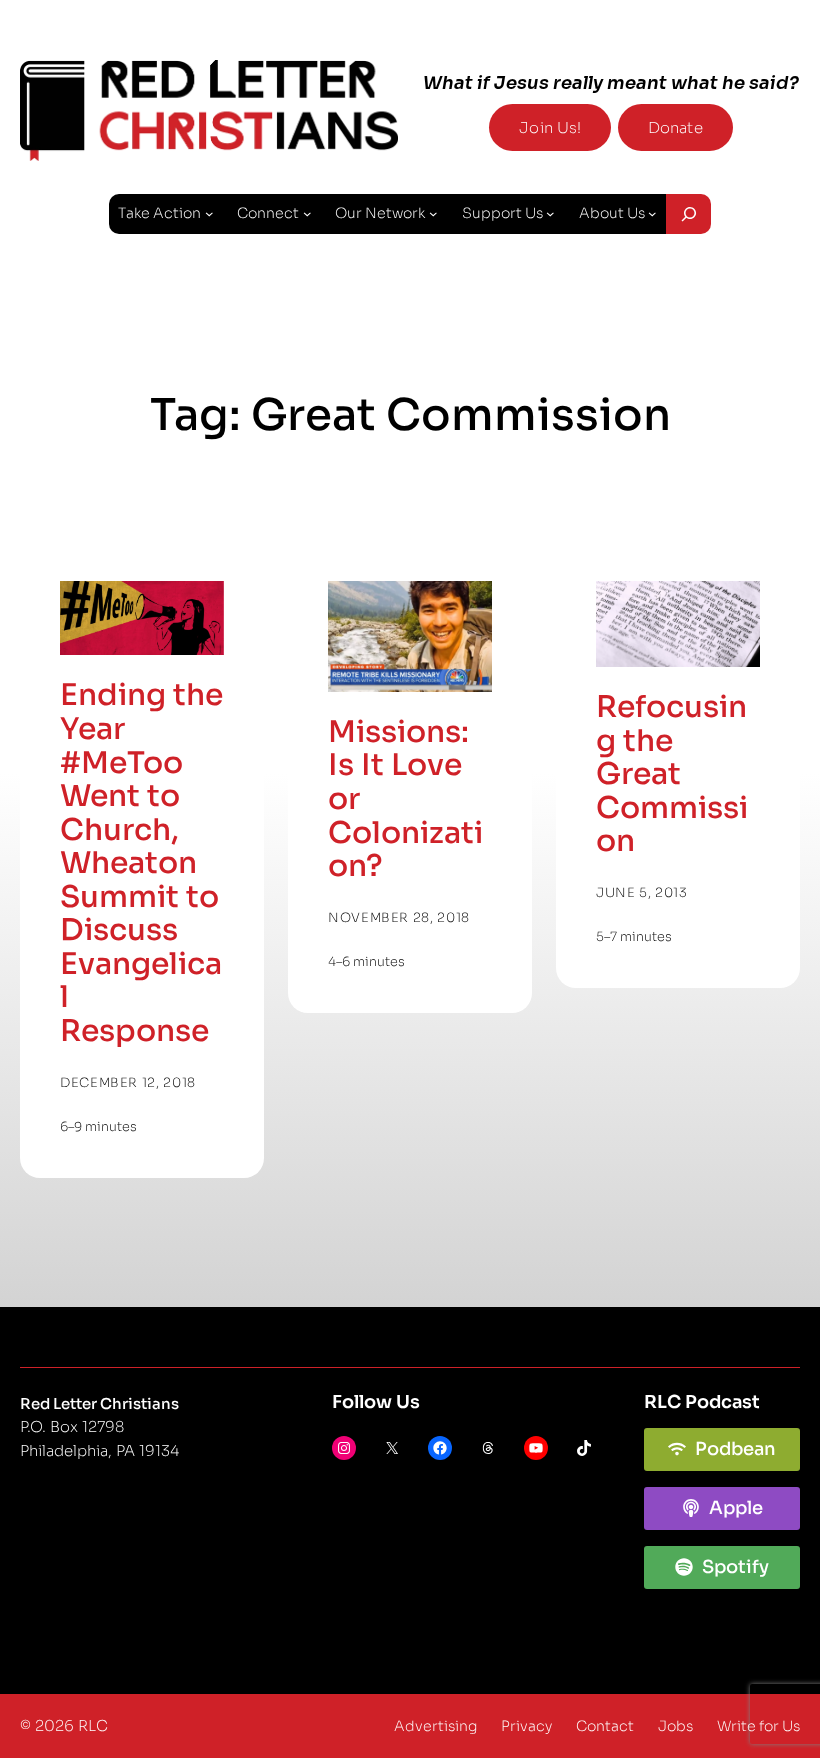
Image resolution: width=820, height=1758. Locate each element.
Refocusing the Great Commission (672, 775)
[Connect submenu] (307, 213)
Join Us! (550, 127)
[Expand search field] (688, 214)
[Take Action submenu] (209, 213)
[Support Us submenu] (550, 213)
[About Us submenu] (652, 213)
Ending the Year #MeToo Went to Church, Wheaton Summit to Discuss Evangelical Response (141, 863)
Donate (675, 127)
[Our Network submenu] (433, 213)
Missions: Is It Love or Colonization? (405, 800)
